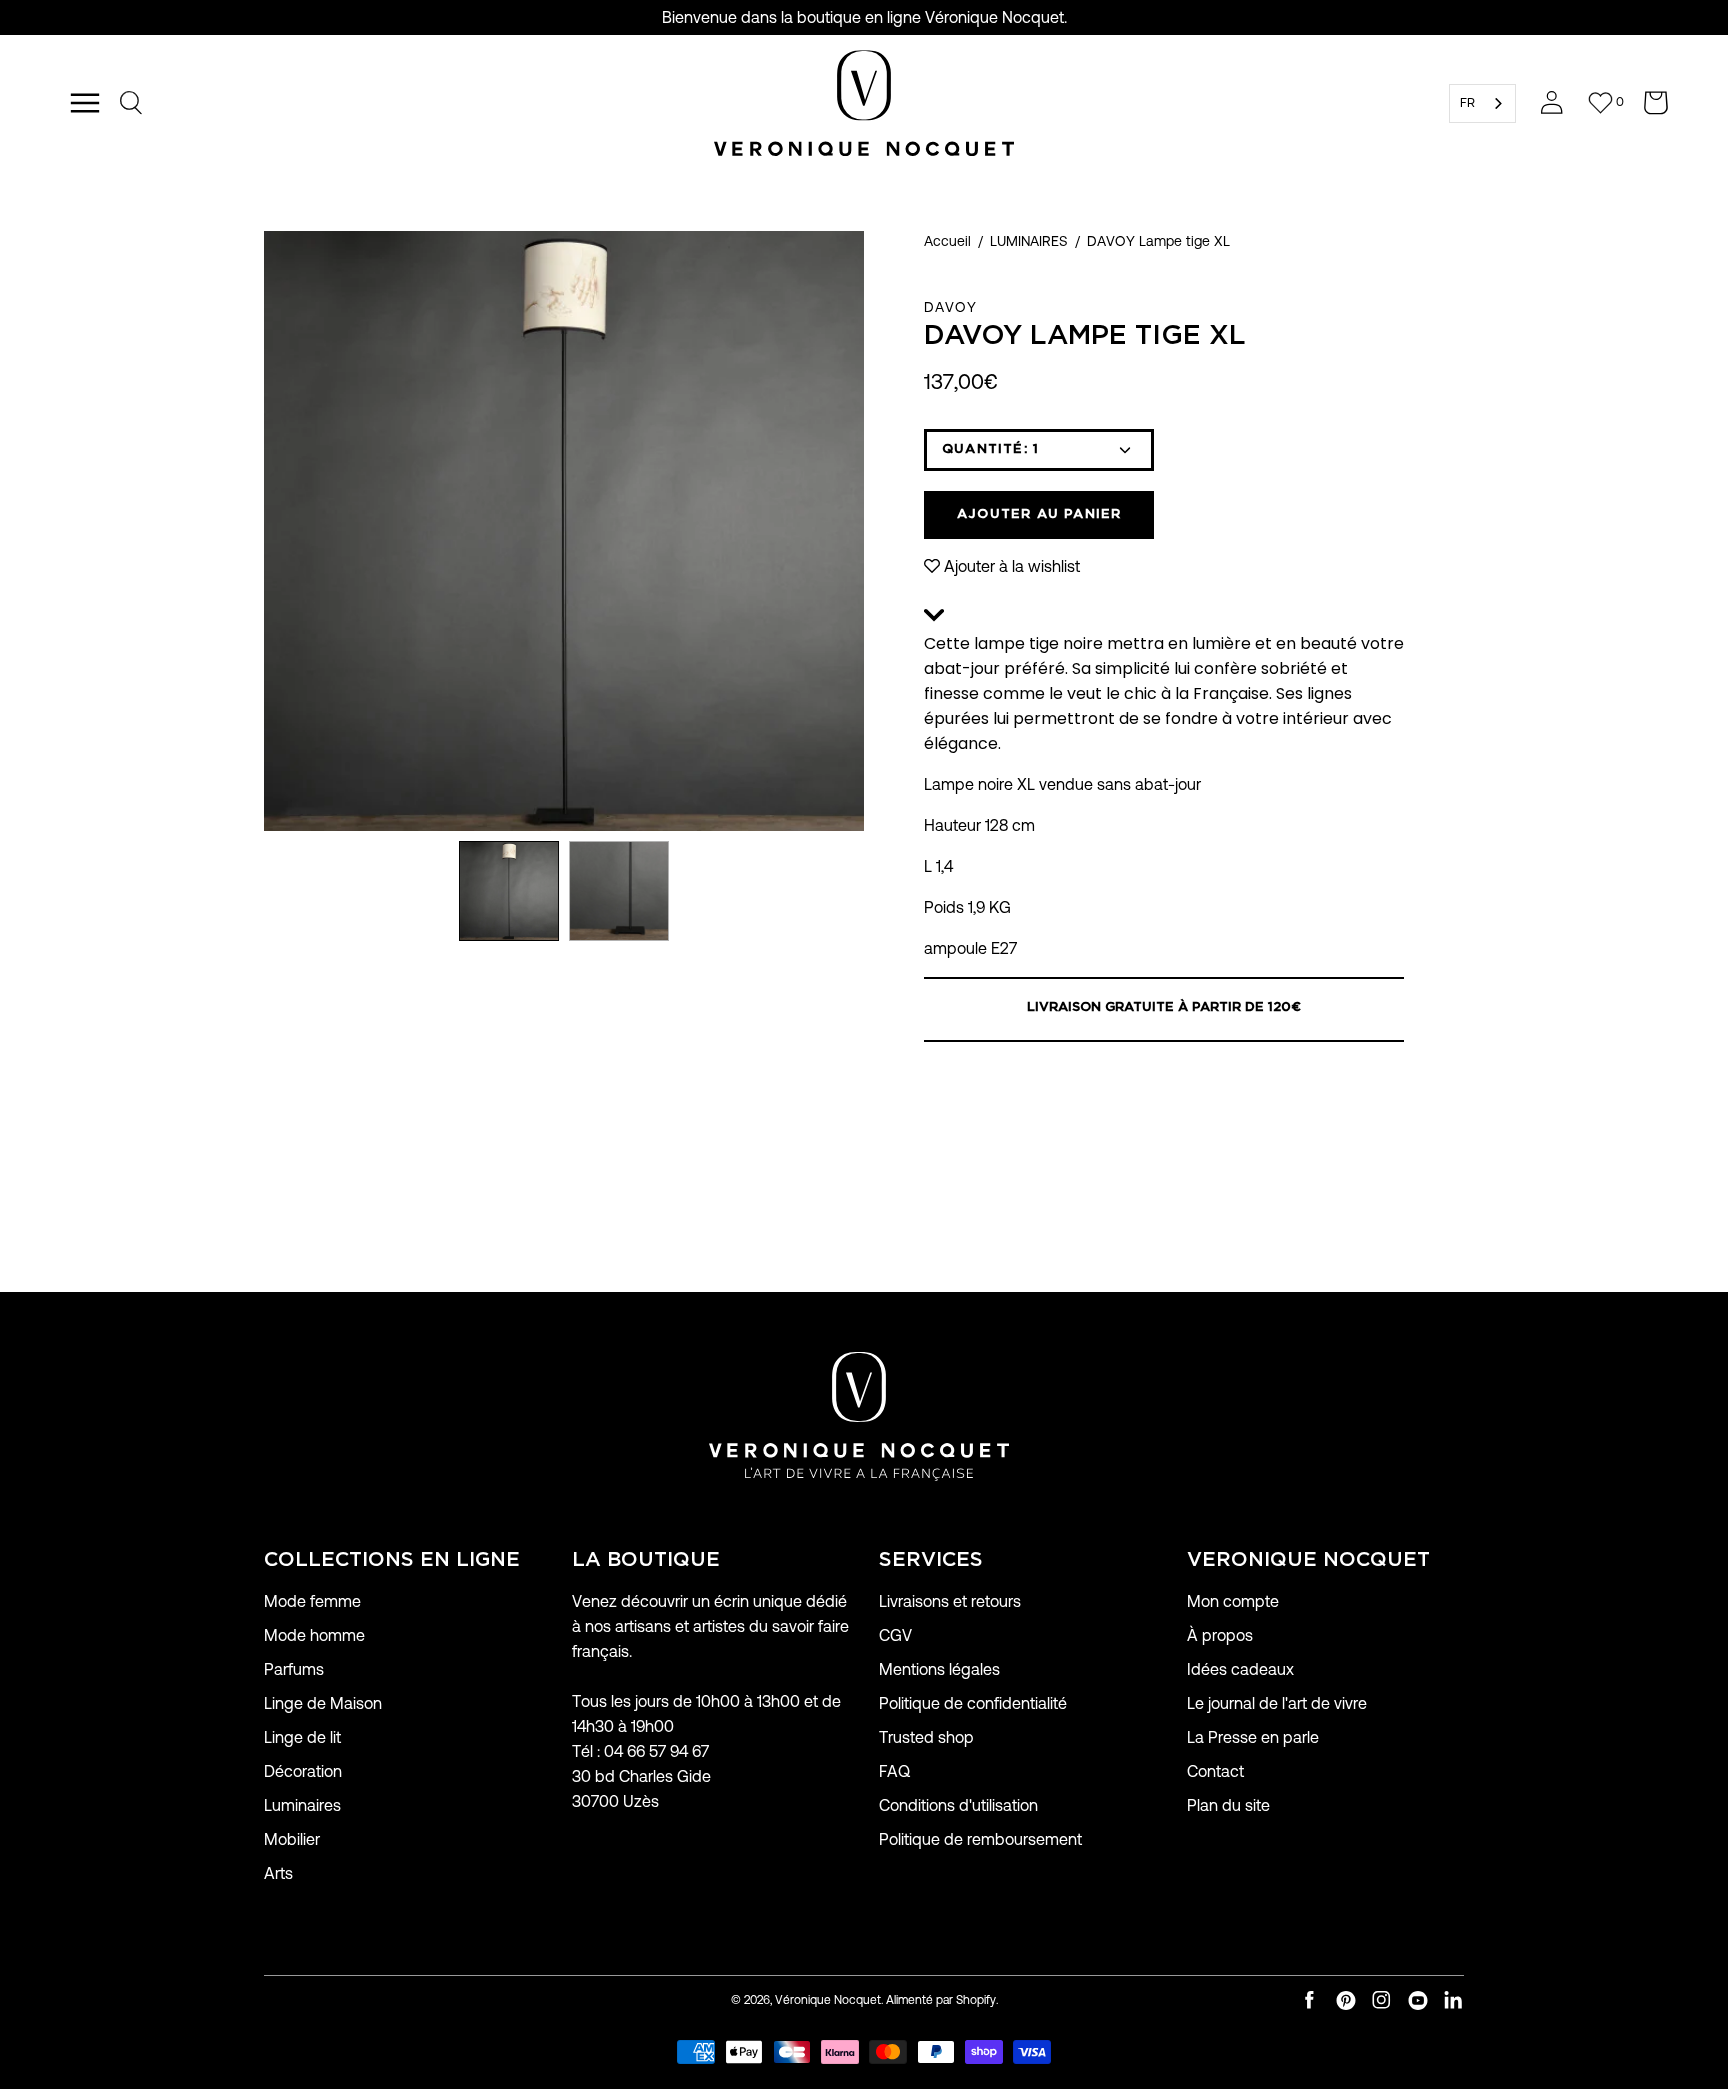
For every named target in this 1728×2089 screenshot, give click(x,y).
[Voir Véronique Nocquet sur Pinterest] (1346, 2000)
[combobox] (1482, 103)
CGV (895, 1635)
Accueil (947, 241)
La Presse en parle (1253, 1737)
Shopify (976, 1999)
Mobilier (292, 1839)
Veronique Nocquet (1308, 1560)
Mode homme (314, 1635)
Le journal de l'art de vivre (1277, 1703)
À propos (1220, 1635)
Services (931, 1560)
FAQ (894, 1771)
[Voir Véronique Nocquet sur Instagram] (1382, 2000)
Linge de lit (302, 1737)
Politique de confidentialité (973, 1703)
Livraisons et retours (950, 1601)
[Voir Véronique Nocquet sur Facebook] (1310, 2000)
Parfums (294, 1669)
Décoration (303, 1771)
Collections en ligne (392, 1560)
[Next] (864, 531)
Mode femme (312, 1601)
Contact (1215, 1771)
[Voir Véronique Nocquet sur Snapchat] (1454, 2000)
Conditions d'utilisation (958, 1805)
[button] (1164, 617)
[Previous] (264, 531)
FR (1467, 102)
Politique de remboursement (980, 1839)
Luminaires (302, 1805)
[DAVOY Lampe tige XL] (509, 891)
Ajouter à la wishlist (1012, 566)
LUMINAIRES (1029, 241)
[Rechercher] (132, 103)
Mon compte (1233, 1601)
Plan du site (1228, 1805)
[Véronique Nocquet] (864, 103)
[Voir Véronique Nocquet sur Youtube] (1418, 2000)
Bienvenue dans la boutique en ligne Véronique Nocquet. (864, 17)
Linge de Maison (323, 1703)
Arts (278, 1873)
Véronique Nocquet (828, 1999)
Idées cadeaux (1240, 1669)
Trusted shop (926, 1737)
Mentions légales (939, 1669)
